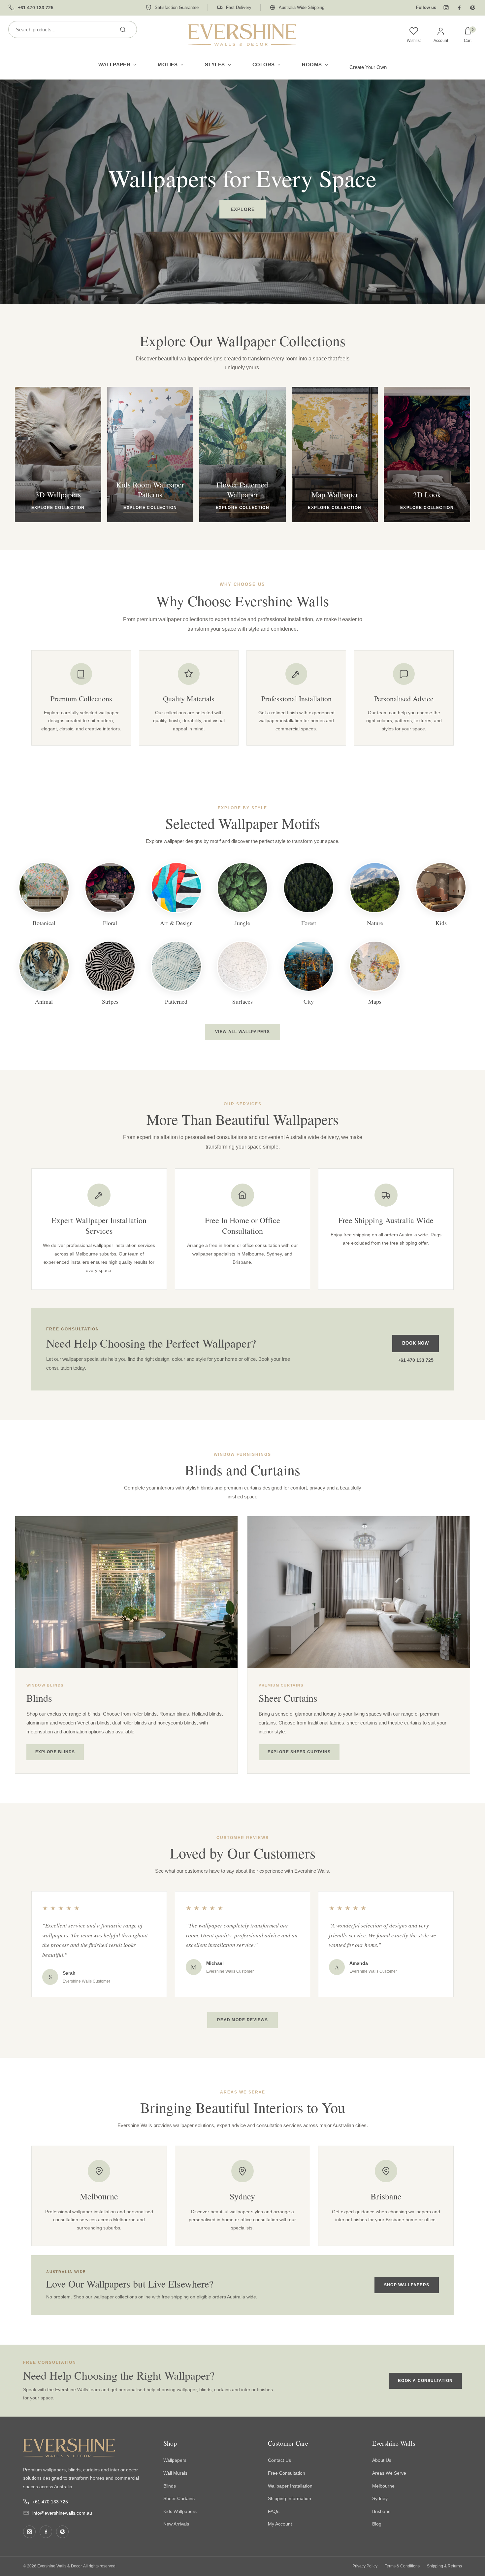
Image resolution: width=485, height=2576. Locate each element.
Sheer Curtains (179, 2498)
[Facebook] (459, 8)
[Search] (123, 29)
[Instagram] (446, 8)
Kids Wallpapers (180, 2511)
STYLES (215, 65)
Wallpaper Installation (290, 2486)
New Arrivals (176, 2524)
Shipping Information (290, 2498)
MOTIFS (168, 65)
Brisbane (381, 2511)
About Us (382, 2460)
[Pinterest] (472, 8)
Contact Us (279, 2460)
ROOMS (312, 65)
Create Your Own (368, 67)
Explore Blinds (55, 1752)
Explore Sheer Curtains (299, 1752)
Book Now (416, 1343)
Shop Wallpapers (407, 2285)
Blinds (170, 2486)
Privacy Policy (365, 2566)
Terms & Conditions (402, 2566)
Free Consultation (287, 2473)
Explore (243, 209)
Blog (377, 2524)
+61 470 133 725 (416, 1360)
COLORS (264, 65)
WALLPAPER (114, 65)
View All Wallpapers (242, 1032)
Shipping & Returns (444, 2566)
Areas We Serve (389, 2473)
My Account (280, 2524)
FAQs (274, 2511)
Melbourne (383, 2486)
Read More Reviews (242, 2020)
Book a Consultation (425, 2381)
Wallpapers (175, 2460)
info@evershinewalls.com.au (62, 2513)
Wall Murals (175, 2473)
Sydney (380, 2498)
